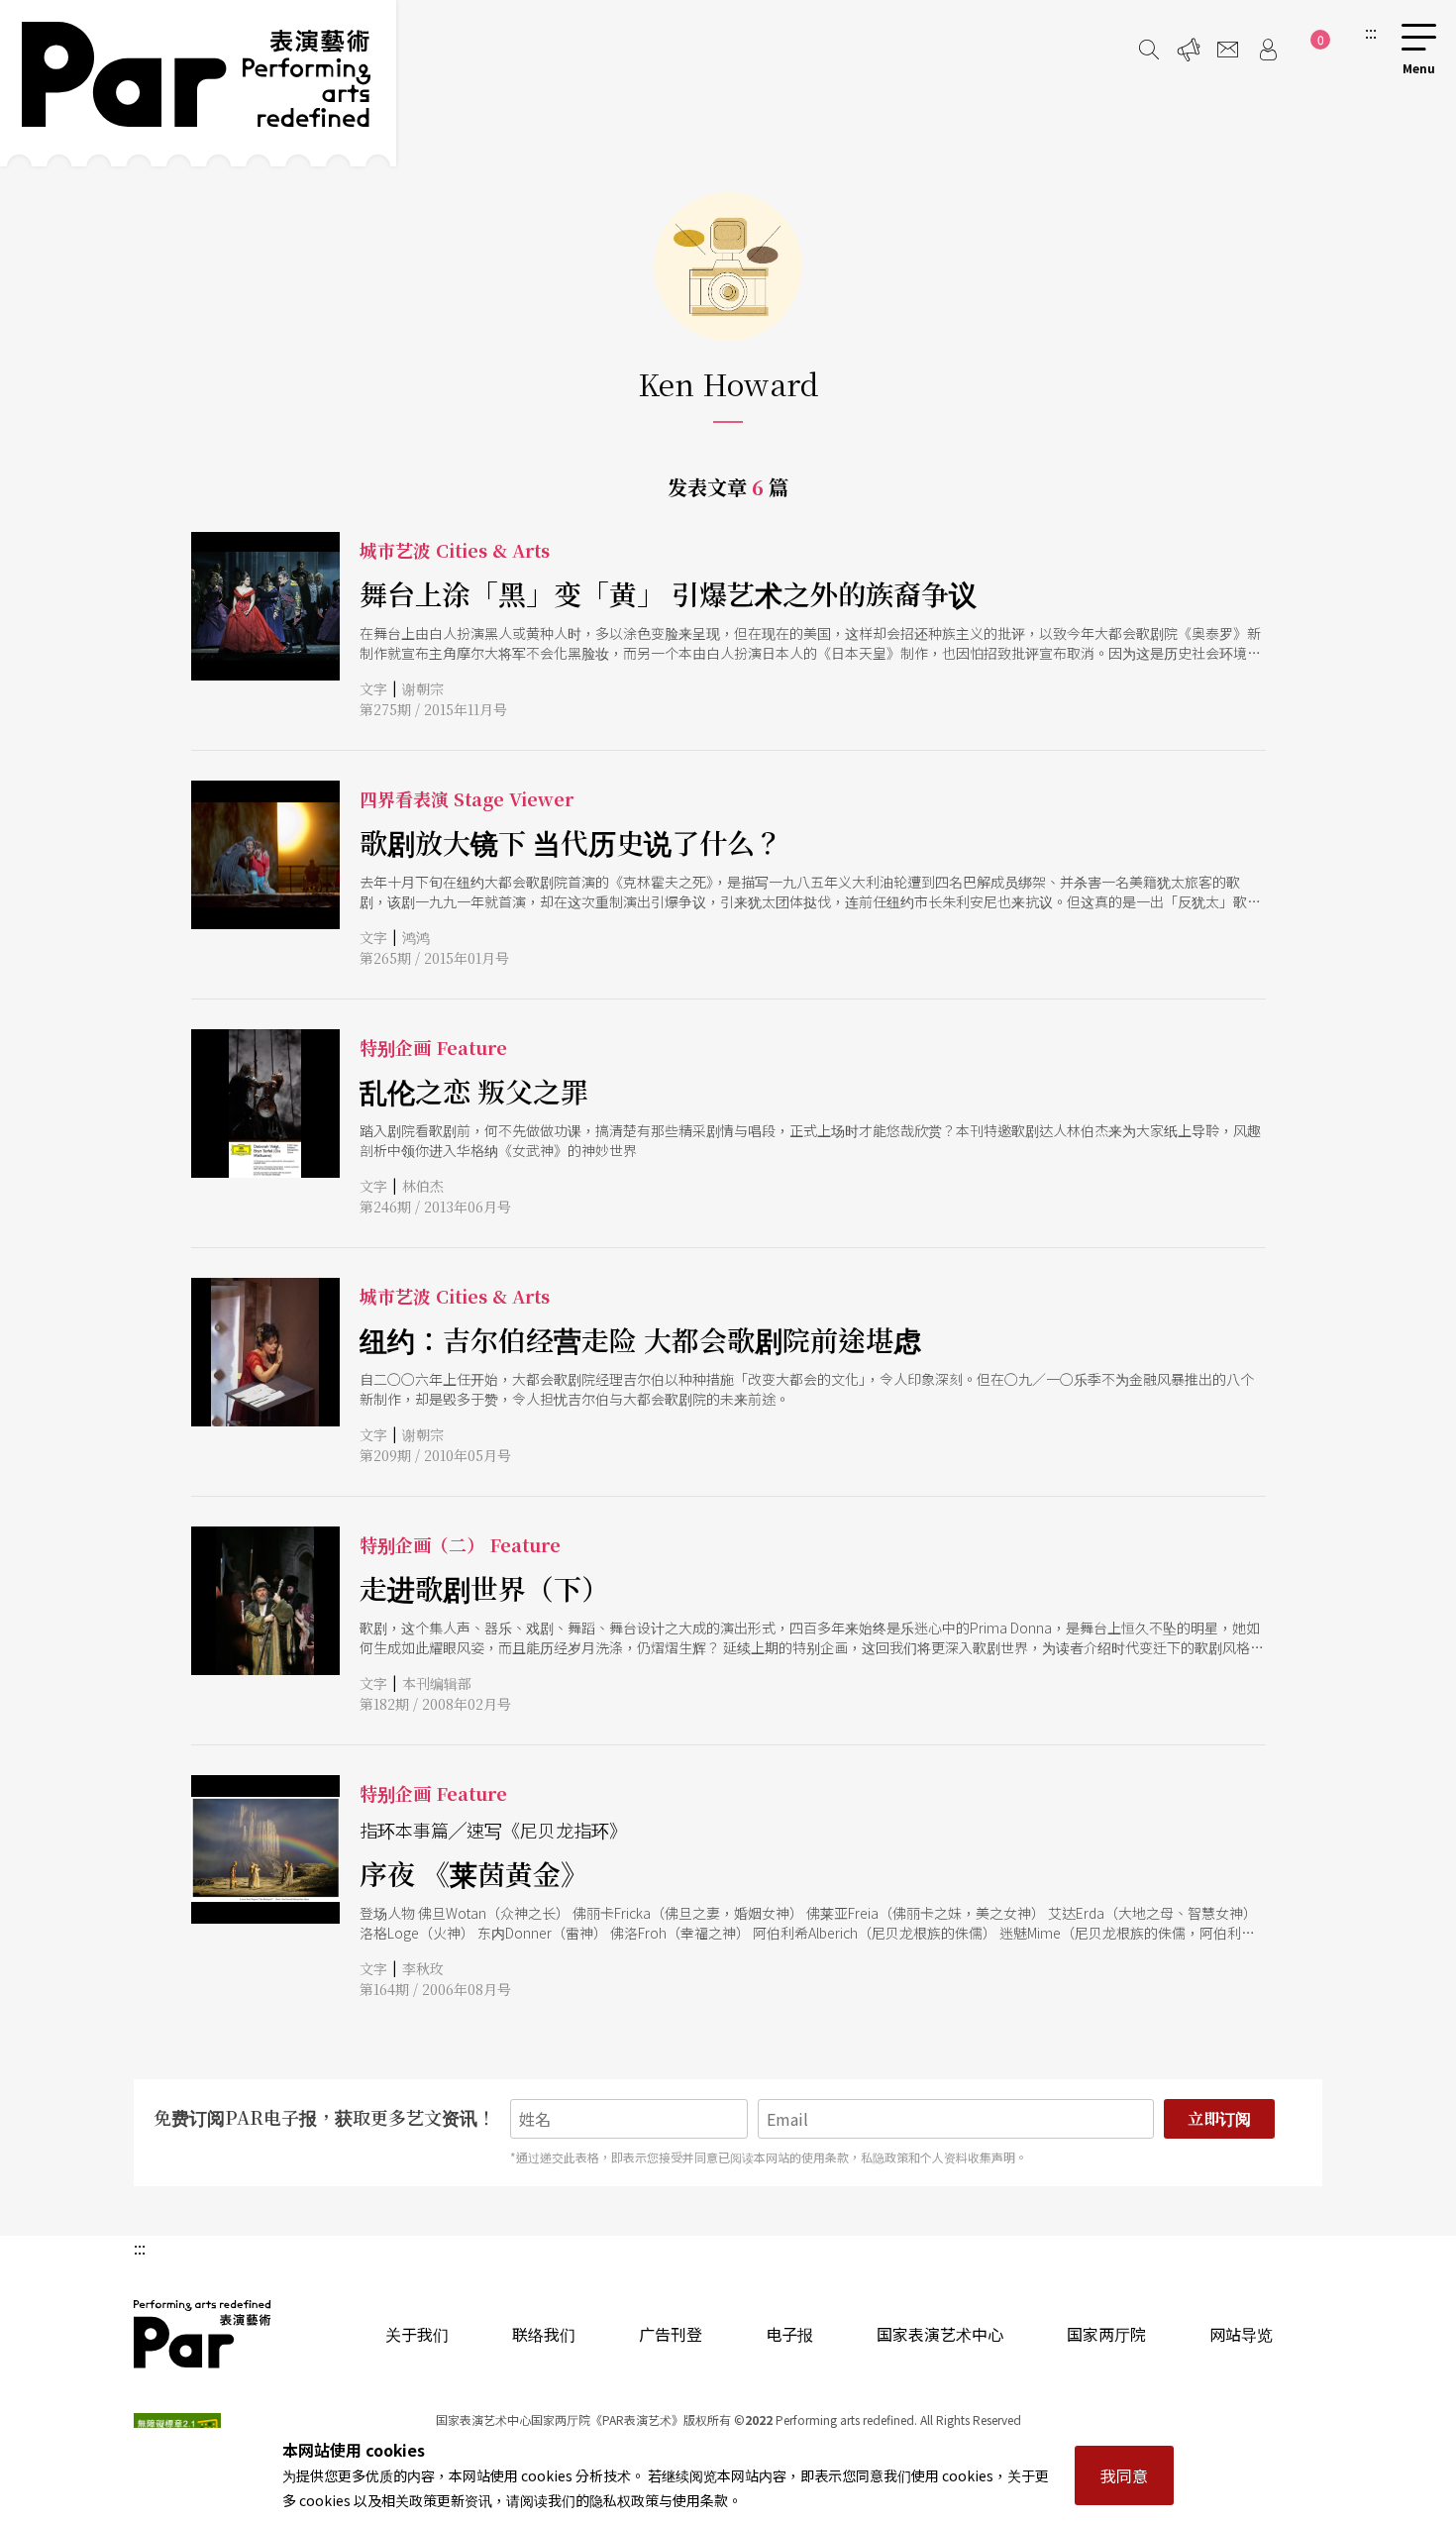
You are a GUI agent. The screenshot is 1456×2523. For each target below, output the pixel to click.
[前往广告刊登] (1189, 50)
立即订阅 (1219, 2118)
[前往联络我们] (1228, 50)
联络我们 (544, 2334)
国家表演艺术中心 (940, 2334)
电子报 (789, 2334)
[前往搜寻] (1149, 50)
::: (1371, 32)
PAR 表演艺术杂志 (203, 2334)
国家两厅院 (1106, 2334)
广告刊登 (671, 2334)
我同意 (1124, 2475)
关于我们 (417, 2334)
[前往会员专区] (1268, 50)
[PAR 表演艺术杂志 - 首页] (198, 83)
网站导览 (1241, 2334)
